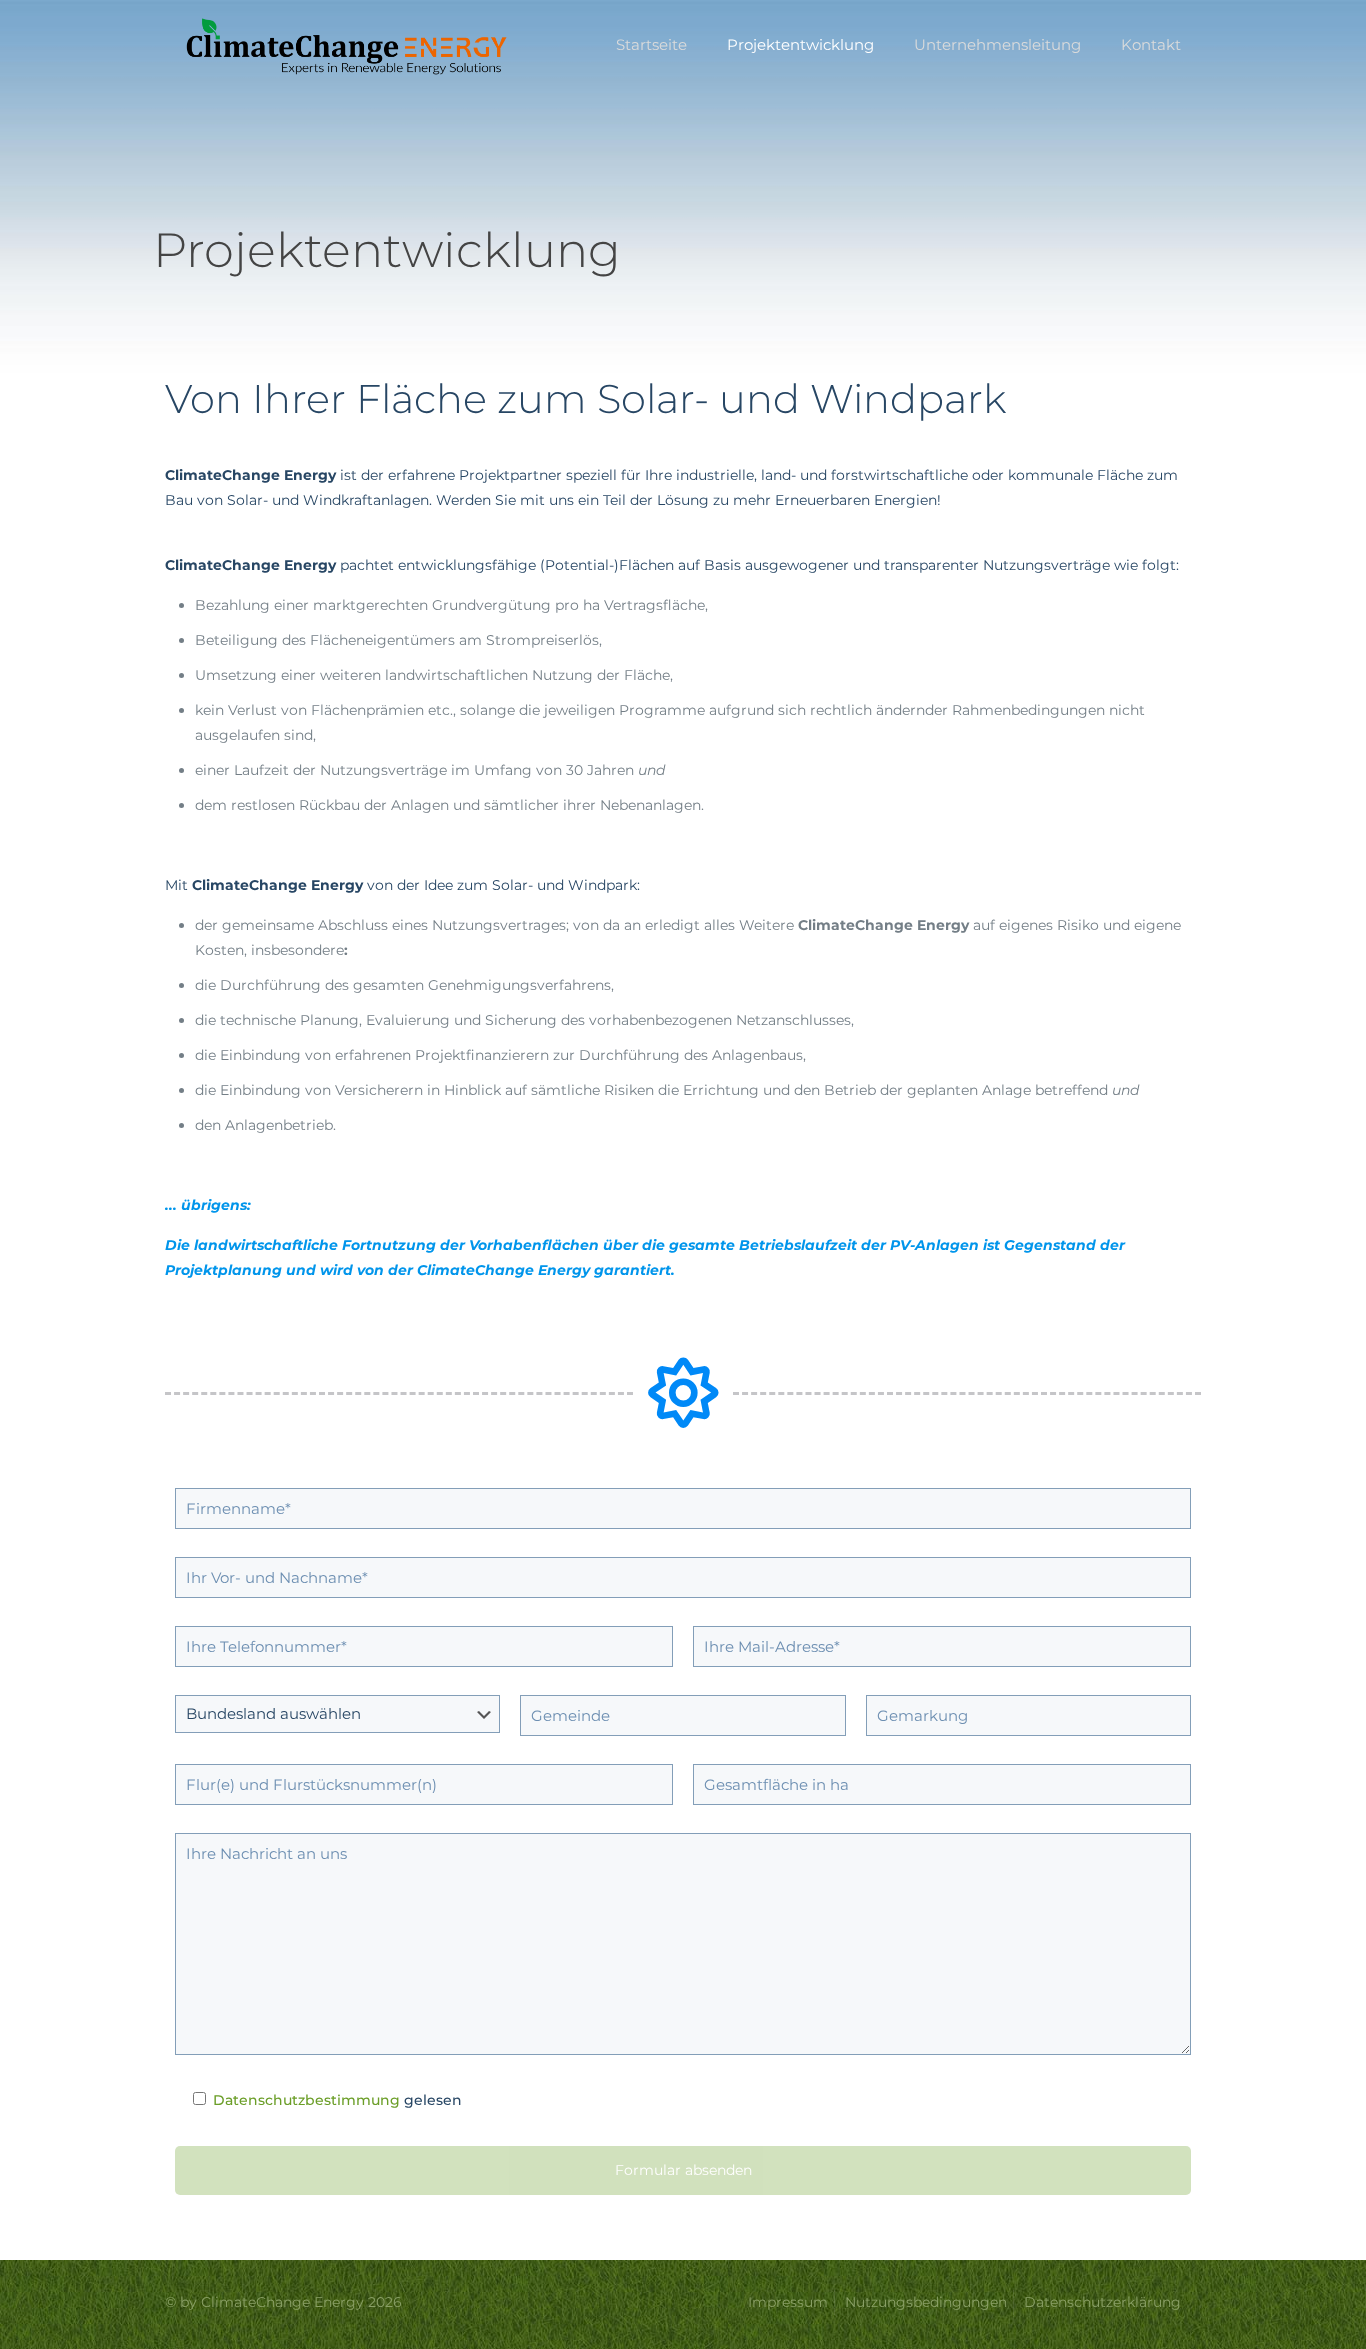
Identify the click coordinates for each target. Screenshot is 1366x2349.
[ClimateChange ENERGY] (347, 45)
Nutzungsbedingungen (926, 2302)
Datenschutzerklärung (1102, 2302)
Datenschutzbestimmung (306, 2100)
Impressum (788, 2302)
